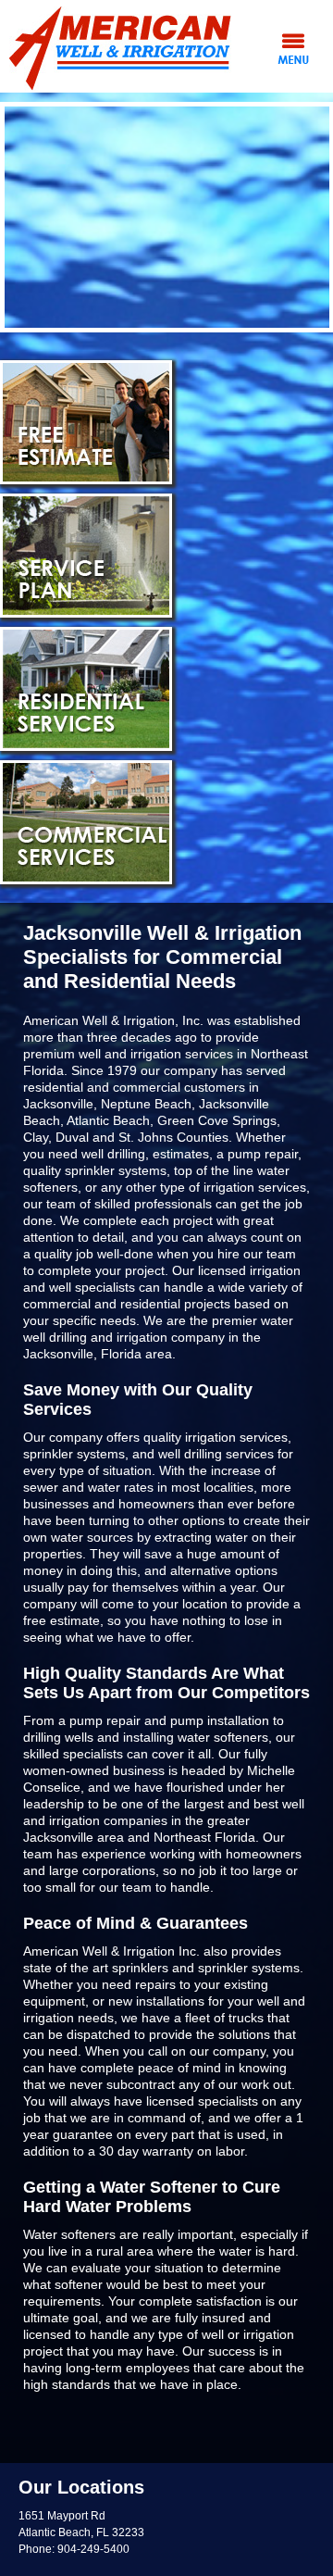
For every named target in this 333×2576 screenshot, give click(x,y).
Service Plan (86, 556)
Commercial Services (86, 822)
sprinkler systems (249, 1968)
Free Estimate (86, 422)
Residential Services (86, 689)
